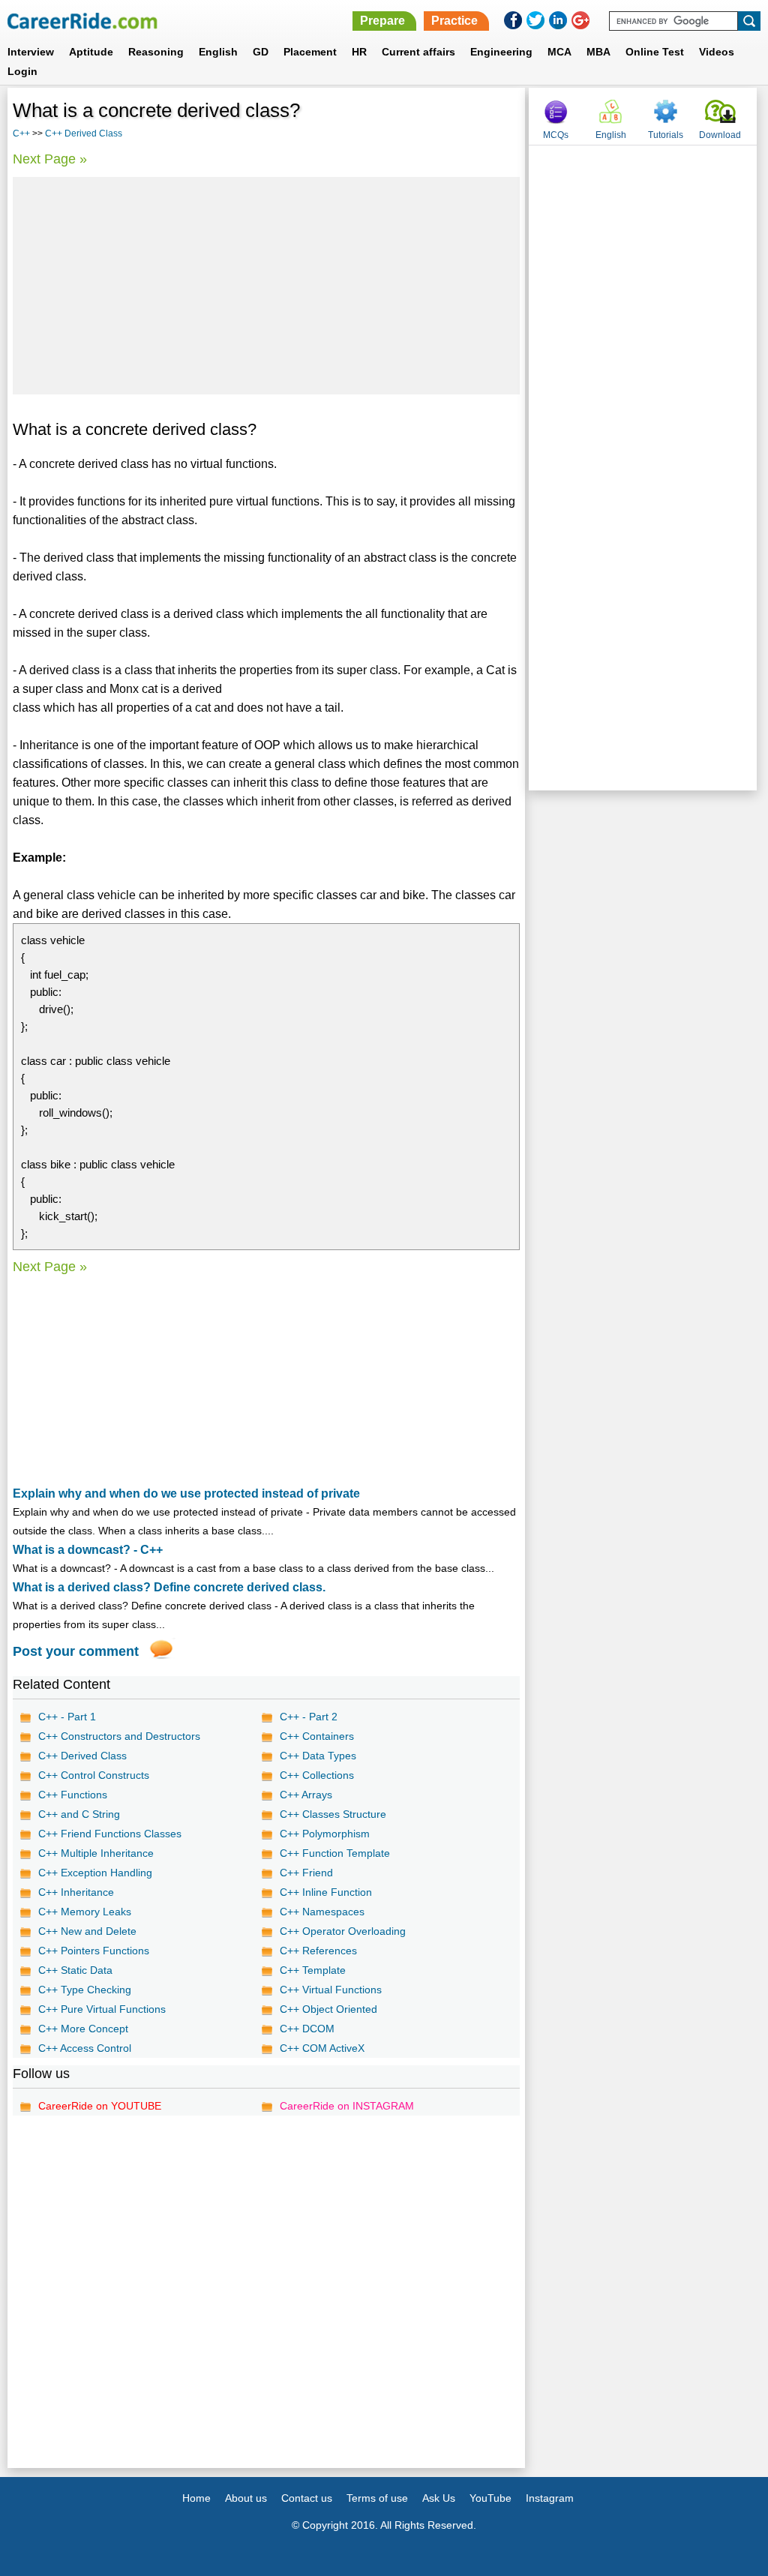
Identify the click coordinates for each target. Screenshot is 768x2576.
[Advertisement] (266, 286)
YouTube (490, 2498)
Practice (454, 21)
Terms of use (377, 2498)
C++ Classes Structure (333, 1814)
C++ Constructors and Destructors (119, 1736)
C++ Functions (73, 1795)
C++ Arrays (306, 1795)
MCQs (556, 135)
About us (246, 2498)
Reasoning (156, 52)
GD (261, 52)
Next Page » (50, 159)
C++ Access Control (85, 2048)
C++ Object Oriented (328, 2009)
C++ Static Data (75, 1970)
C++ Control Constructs (94, 1775)
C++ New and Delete (87, 1931)
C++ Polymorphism (325, 1834)
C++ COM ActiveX (322, 2048)
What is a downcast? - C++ (88, 1550)
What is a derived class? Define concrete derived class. (169, 1587)
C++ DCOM (307, 2029)
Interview (31, 52)
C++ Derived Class (84, 133)
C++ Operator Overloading (343, 1931)
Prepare (382, 21)
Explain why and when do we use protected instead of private (186, 1493)
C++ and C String (79, 1814)
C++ (21, 133)
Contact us (307, 2498)
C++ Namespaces (322, 1912)
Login (22, 71)
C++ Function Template (335, 1853)
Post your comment (76, 1651)
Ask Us (439, 2498)
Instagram (550, 2498)
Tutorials (666, 135)
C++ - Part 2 (309, 1717)
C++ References (318, 1951)
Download (720, 135)
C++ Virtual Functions (331, 1990)
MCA (559, 52)
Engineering (501, 52)
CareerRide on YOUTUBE (100, 2106)
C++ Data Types (318, 1756)
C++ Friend (306, 1873)
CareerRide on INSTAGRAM (347, 2106)
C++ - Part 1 (67, 1717)
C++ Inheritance (76, 1892)
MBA (598, 52)
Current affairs (418, 52)
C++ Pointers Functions (94, 1951)
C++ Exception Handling (95, 1873)
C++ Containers (317, 1736)
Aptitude (91, 52)
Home (196, 2498)
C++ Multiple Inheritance (96, 1853)
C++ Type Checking (85, 1990)
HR (359, 52)
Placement (310, 52)
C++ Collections (317, 1775)
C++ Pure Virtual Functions (102, 2009)
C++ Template (313, 1970)
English (218, 52)
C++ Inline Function (326, 1892)
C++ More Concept (83, 2029)
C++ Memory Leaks (85, 1912)
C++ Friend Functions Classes (110, 1834)
